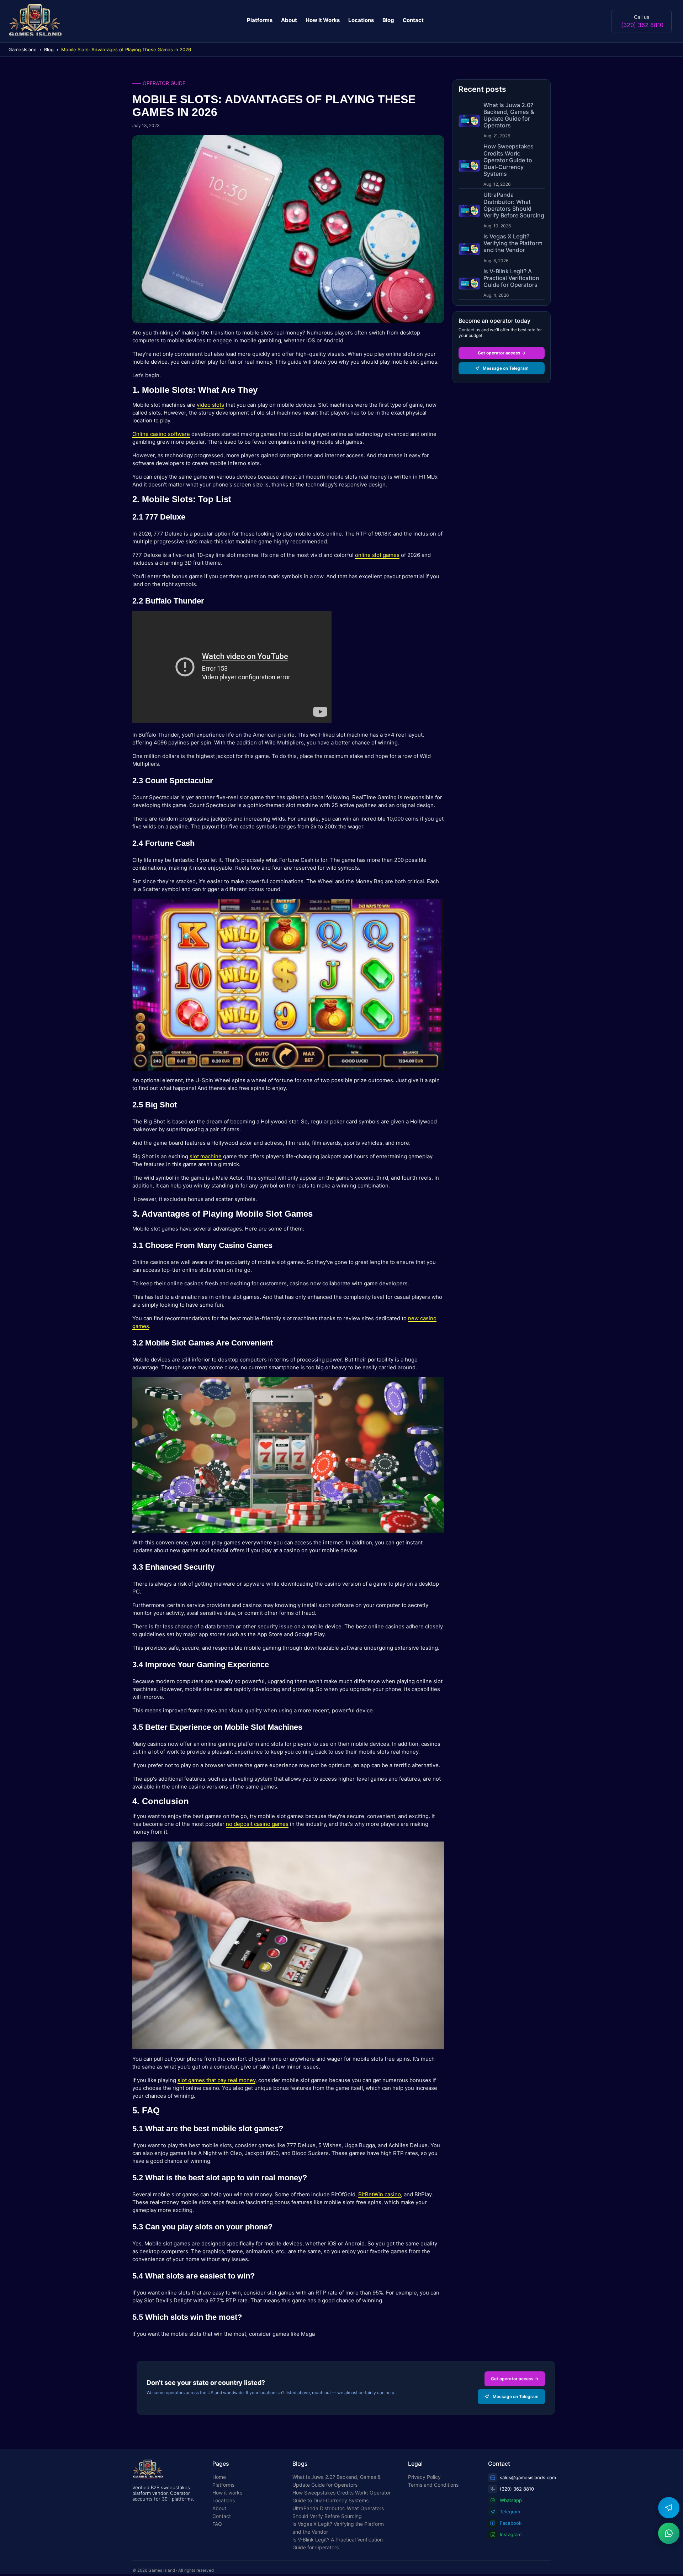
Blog (388, 20)
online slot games (377, 555)
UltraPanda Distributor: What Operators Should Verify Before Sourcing (338, 2512)
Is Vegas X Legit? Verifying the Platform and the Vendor (338, 2528)
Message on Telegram (506, 368)
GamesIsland (23, 49)
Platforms (260, 20)
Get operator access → (502, 353)
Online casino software (161, 434)
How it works (227, 2493)
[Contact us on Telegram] (669, 2508)
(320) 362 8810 (642, 25)
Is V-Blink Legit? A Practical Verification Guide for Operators (338, 2543)
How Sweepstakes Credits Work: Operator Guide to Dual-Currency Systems (341, 2496)
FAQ (217, 2524)
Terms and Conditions (433, 2485)
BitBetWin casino (380, 2194)
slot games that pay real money (216, 2080)
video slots (210, 405)
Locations (361, 20)
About (289, 20)
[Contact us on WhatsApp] (669, 2533)
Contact (413, 20)
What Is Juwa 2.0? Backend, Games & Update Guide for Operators (337, 2481)
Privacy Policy (424, 2477)
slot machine (206, 1156)
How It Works (323, 20)
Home (219, 2477)
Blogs (300, 2464)
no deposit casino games (257, 1824)
